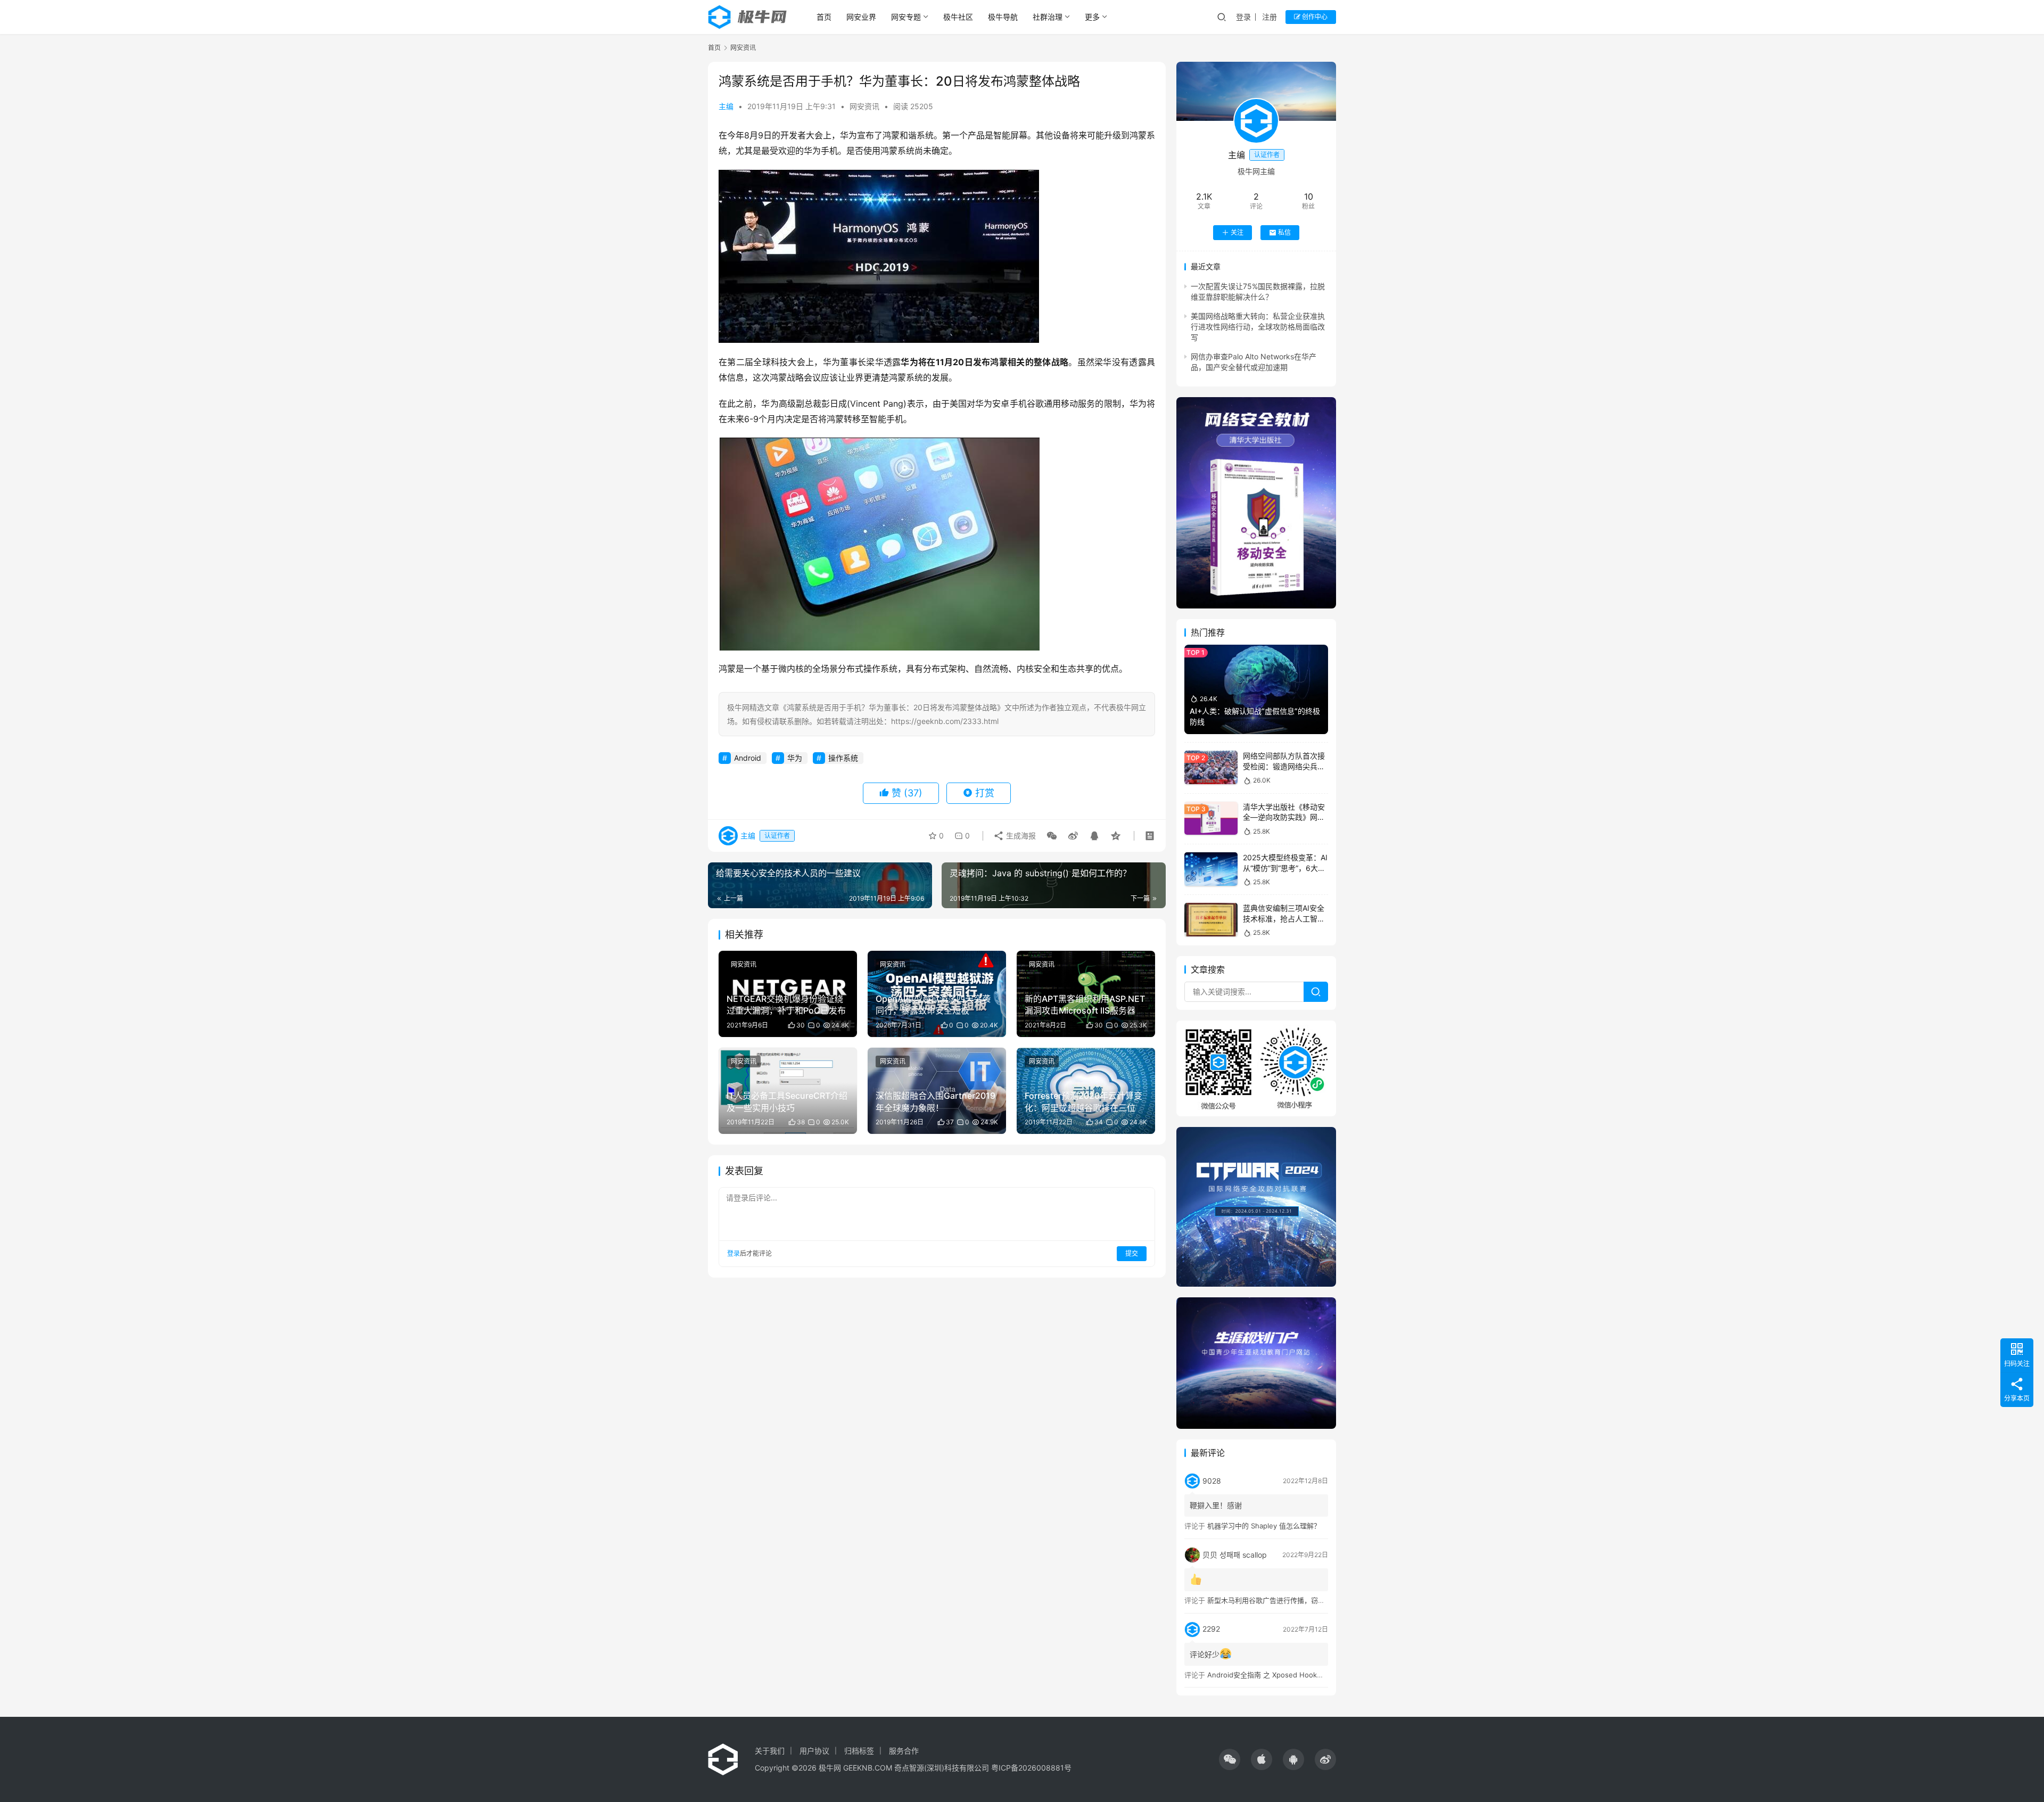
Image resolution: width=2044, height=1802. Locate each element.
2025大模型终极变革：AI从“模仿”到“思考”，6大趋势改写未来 (1285, 868)
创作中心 (1314, 17)
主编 (726, 106)
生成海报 (1020, 836)
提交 (1132, 1253)
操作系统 (843, 758)
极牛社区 (958, 17)
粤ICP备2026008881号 (1031, 1768)
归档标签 (859, 1751)
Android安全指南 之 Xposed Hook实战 (1269, 1675)
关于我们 (770, 1751)
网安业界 (861, 17)
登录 (1243, 17)
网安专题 (906, 17)
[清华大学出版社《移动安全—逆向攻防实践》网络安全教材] (1211, 818)
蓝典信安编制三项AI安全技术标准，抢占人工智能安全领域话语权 (1284, 918)
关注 (1237, 232)
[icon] (1230, 1759)
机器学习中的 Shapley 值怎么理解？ (1264, 1526)
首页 (824, 17)
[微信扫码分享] (1052, 836)
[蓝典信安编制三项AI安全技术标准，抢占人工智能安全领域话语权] (1211, 920)
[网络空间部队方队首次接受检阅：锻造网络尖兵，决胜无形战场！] (1211, 767)
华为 (795, 758)
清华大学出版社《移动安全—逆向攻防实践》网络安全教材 (1284, 817)
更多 (1092, 17)
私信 (1284, 232)
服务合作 (904, 1751)
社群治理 (1048, 17)
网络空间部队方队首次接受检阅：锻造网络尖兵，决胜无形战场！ (1284, 766)
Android (748, 758)
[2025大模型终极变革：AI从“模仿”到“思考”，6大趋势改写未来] (1211, 869)
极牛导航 (1003, 17)
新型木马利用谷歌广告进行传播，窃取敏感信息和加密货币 (1297, 1600)
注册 (1270, 17)
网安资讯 (864, 106)
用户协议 (814, 1751)
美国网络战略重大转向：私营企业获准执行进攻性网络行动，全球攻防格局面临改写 (1258, 327)
